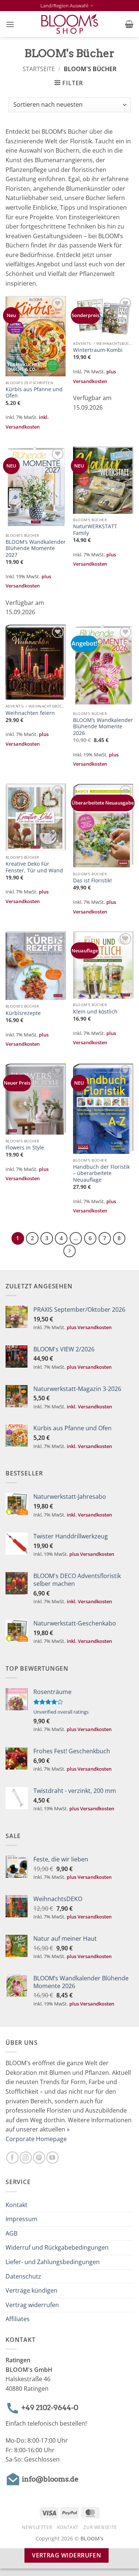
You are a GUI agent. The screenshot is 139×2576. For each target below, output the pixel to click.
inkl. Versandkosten (89, 1407)
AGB (11, 2233)
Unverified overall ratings (61, 1712)
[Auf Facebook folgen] (12, 2158)
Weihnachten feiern (30, 713)
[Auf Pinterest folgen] (39, 2158)
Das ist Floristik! (92, 881)
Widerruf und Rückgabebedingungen (57, 2247)
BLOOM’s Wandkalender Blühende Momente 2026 (103, 727)
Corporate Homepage (36, 2139)
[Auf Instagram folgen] (26, 2158)
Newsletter (37, 2527)
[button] (10, 24)
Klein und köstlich (95, 1012)
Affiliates (18, 2319)
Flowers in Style (25, 1148)
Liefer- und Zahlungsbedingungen (53, 2262)
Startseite (39, 69)
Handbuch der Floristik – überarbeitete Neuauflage (101, 1173)
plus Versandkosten (89, 1327)
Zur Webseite (100, 2527)
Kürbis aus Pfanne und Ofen (34, 392)
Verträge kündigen (32, 2290)
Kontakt (16, 2204)
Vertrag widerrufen (32, 2304)
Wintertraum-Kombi (98, 350)
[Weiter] (70, 1251)
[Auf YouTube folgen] (52, 2158)
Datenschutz (23, 2276)
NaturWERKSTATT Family (95, 530)
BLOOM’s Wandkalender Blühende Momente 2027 (36, 548)
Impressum (21, 2219)
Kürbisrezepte (23, 1013)
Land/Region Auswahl (64, 6)
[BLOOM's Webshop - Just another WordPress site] (69, 24)
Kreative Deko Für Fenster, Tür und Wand (34, 867)
